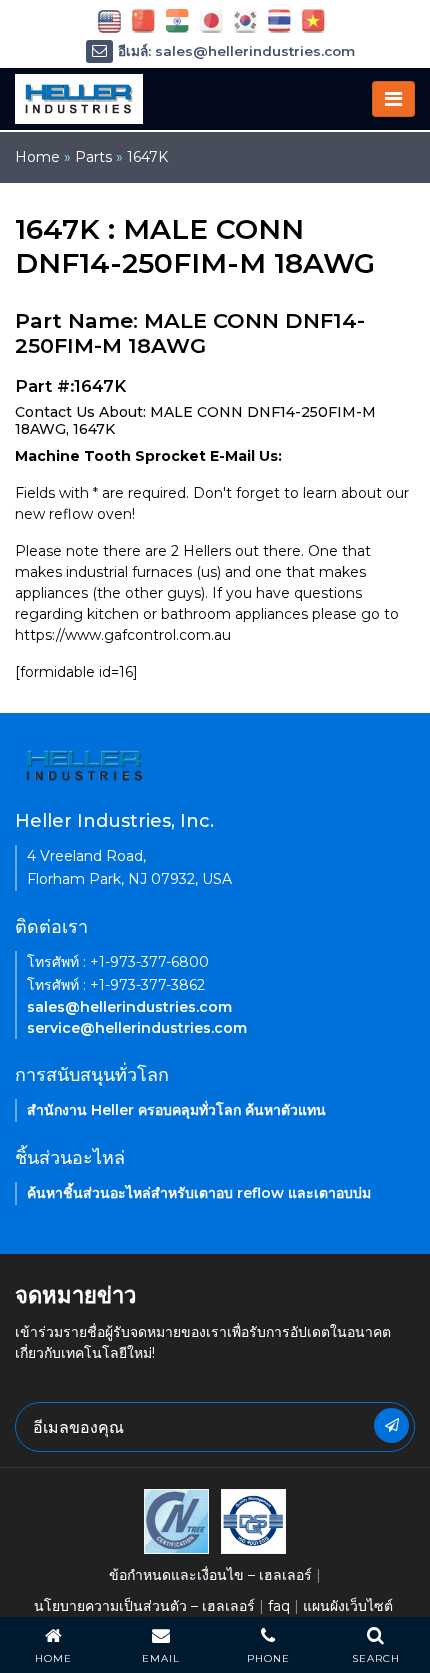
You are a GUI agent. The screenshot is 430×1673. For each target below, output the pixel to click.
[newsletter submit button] (391, 1425)
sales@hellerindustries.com (129, 1007)
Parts (93, 157)
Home (37, 157)
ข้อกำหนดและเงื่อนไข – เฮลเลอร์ (210, 1575)
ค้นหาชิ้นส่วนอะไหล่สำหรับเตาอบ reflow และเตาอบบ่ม (199, 1193)
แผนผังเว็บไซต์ (348, 1606)
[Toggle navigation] (393, 99)
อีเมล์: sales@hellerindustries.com (236, 51)
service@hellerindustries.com (137, 1028)
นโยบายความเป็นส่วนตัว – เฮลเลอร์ (144, 1606)
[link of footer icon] (176, 1520)
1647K (147, 157)
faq (279, 1606)
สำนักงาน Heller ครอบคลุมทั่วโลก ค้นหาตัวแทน (176, 1110)
